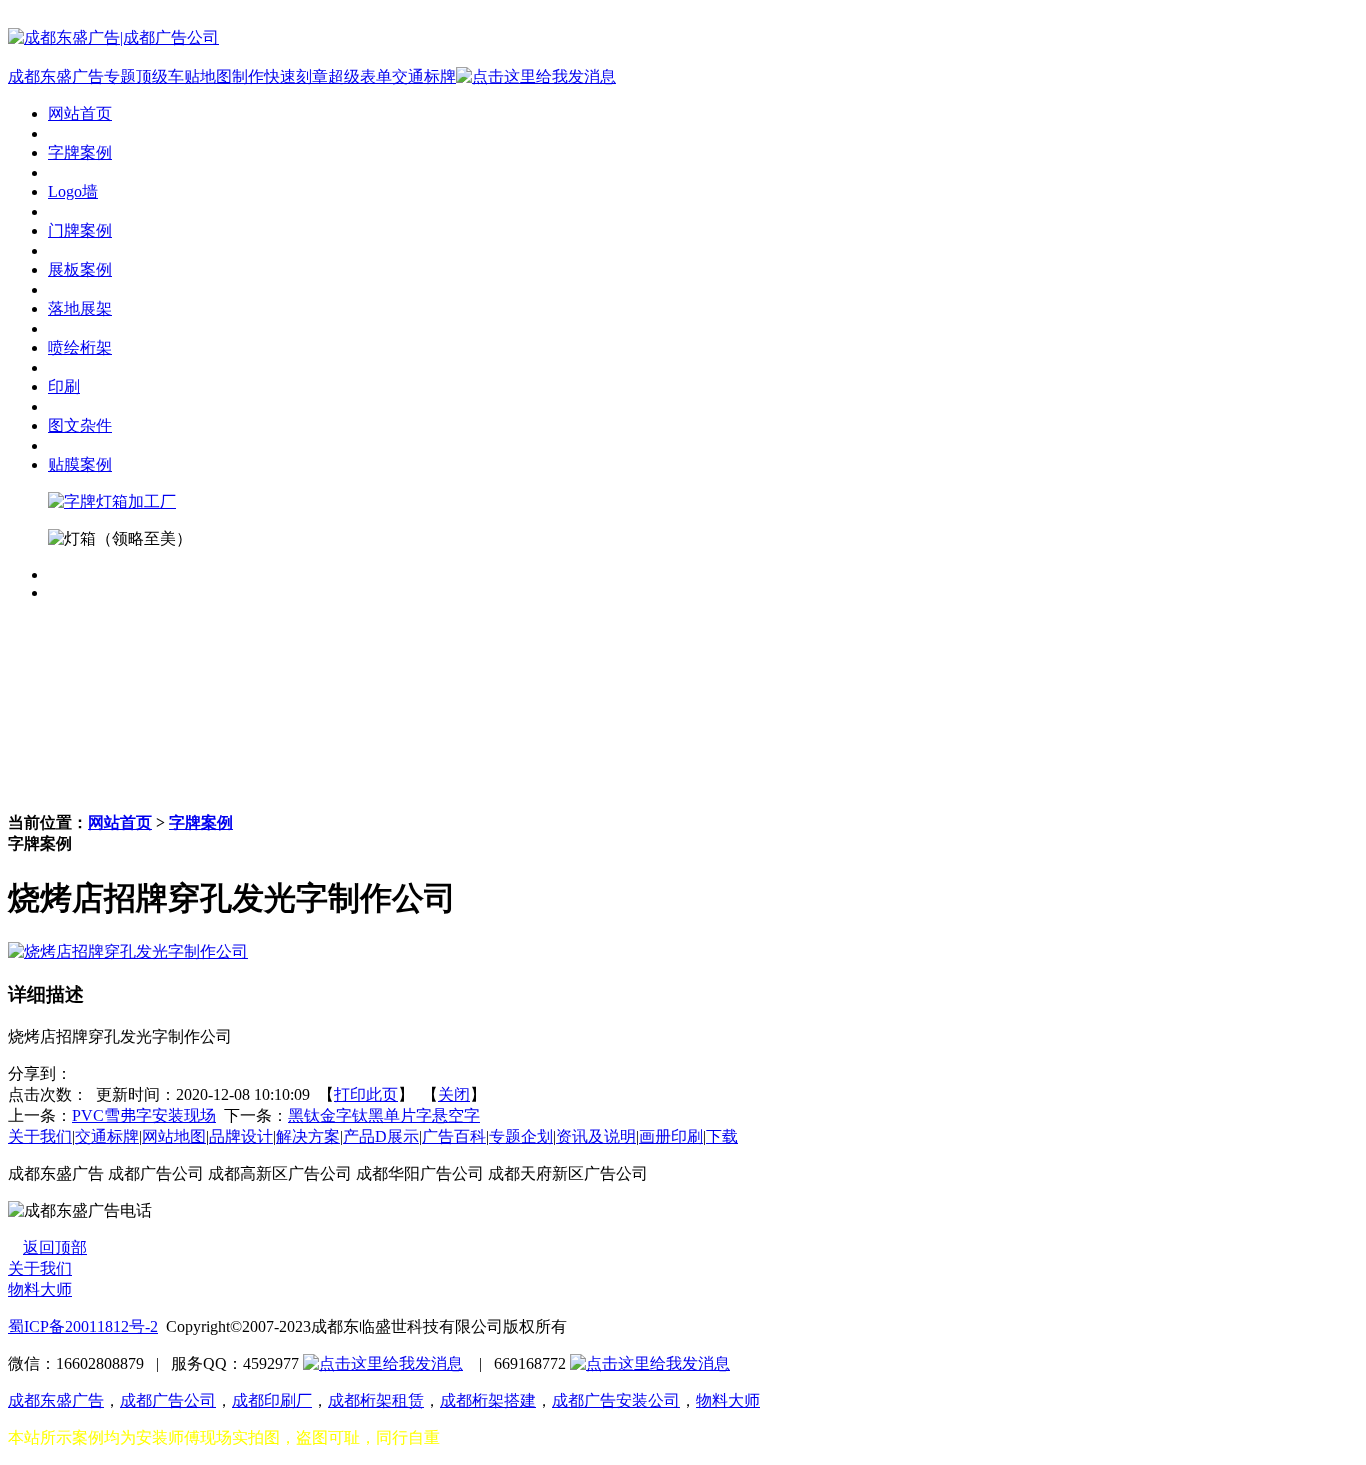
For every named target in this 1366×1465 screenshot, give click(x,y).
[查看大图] (128, 951)
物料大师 (40, 1289)
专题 (120, 76)
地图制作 (232, 76)
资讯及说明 (596, 1136)
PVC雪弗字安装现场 (144, 1115)
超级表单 (360, 76)
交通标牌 (424, 76)
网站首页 (120, 822)
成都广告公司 (168, 1400)
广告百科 (454, 1136)
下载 (722, 1136)
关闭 (454, 1094)
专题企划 (521, 1136)
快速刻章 (296, 76)
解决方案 (308, 1136)
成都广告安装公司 (616, 1400)
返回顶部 (55, 1247)
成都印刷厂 (272, 1400)
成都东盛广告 (56, 76)
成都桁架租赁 (376, 1400)
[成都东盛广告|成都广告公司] (113, 37)
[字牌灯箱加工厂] (112, 501)
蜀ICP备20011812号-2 (83, 1326)
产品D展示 (381, 1136)
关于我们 (40, 1136)
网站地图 (174, 1136)
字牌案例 (201, 822)
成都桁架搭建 (488, 1400)
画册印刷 (671, 1136)
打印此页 (366, 1094)
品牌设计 (241, 1136)
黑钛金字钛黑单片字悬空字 (384, 1115)
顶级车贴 (168, 76)
